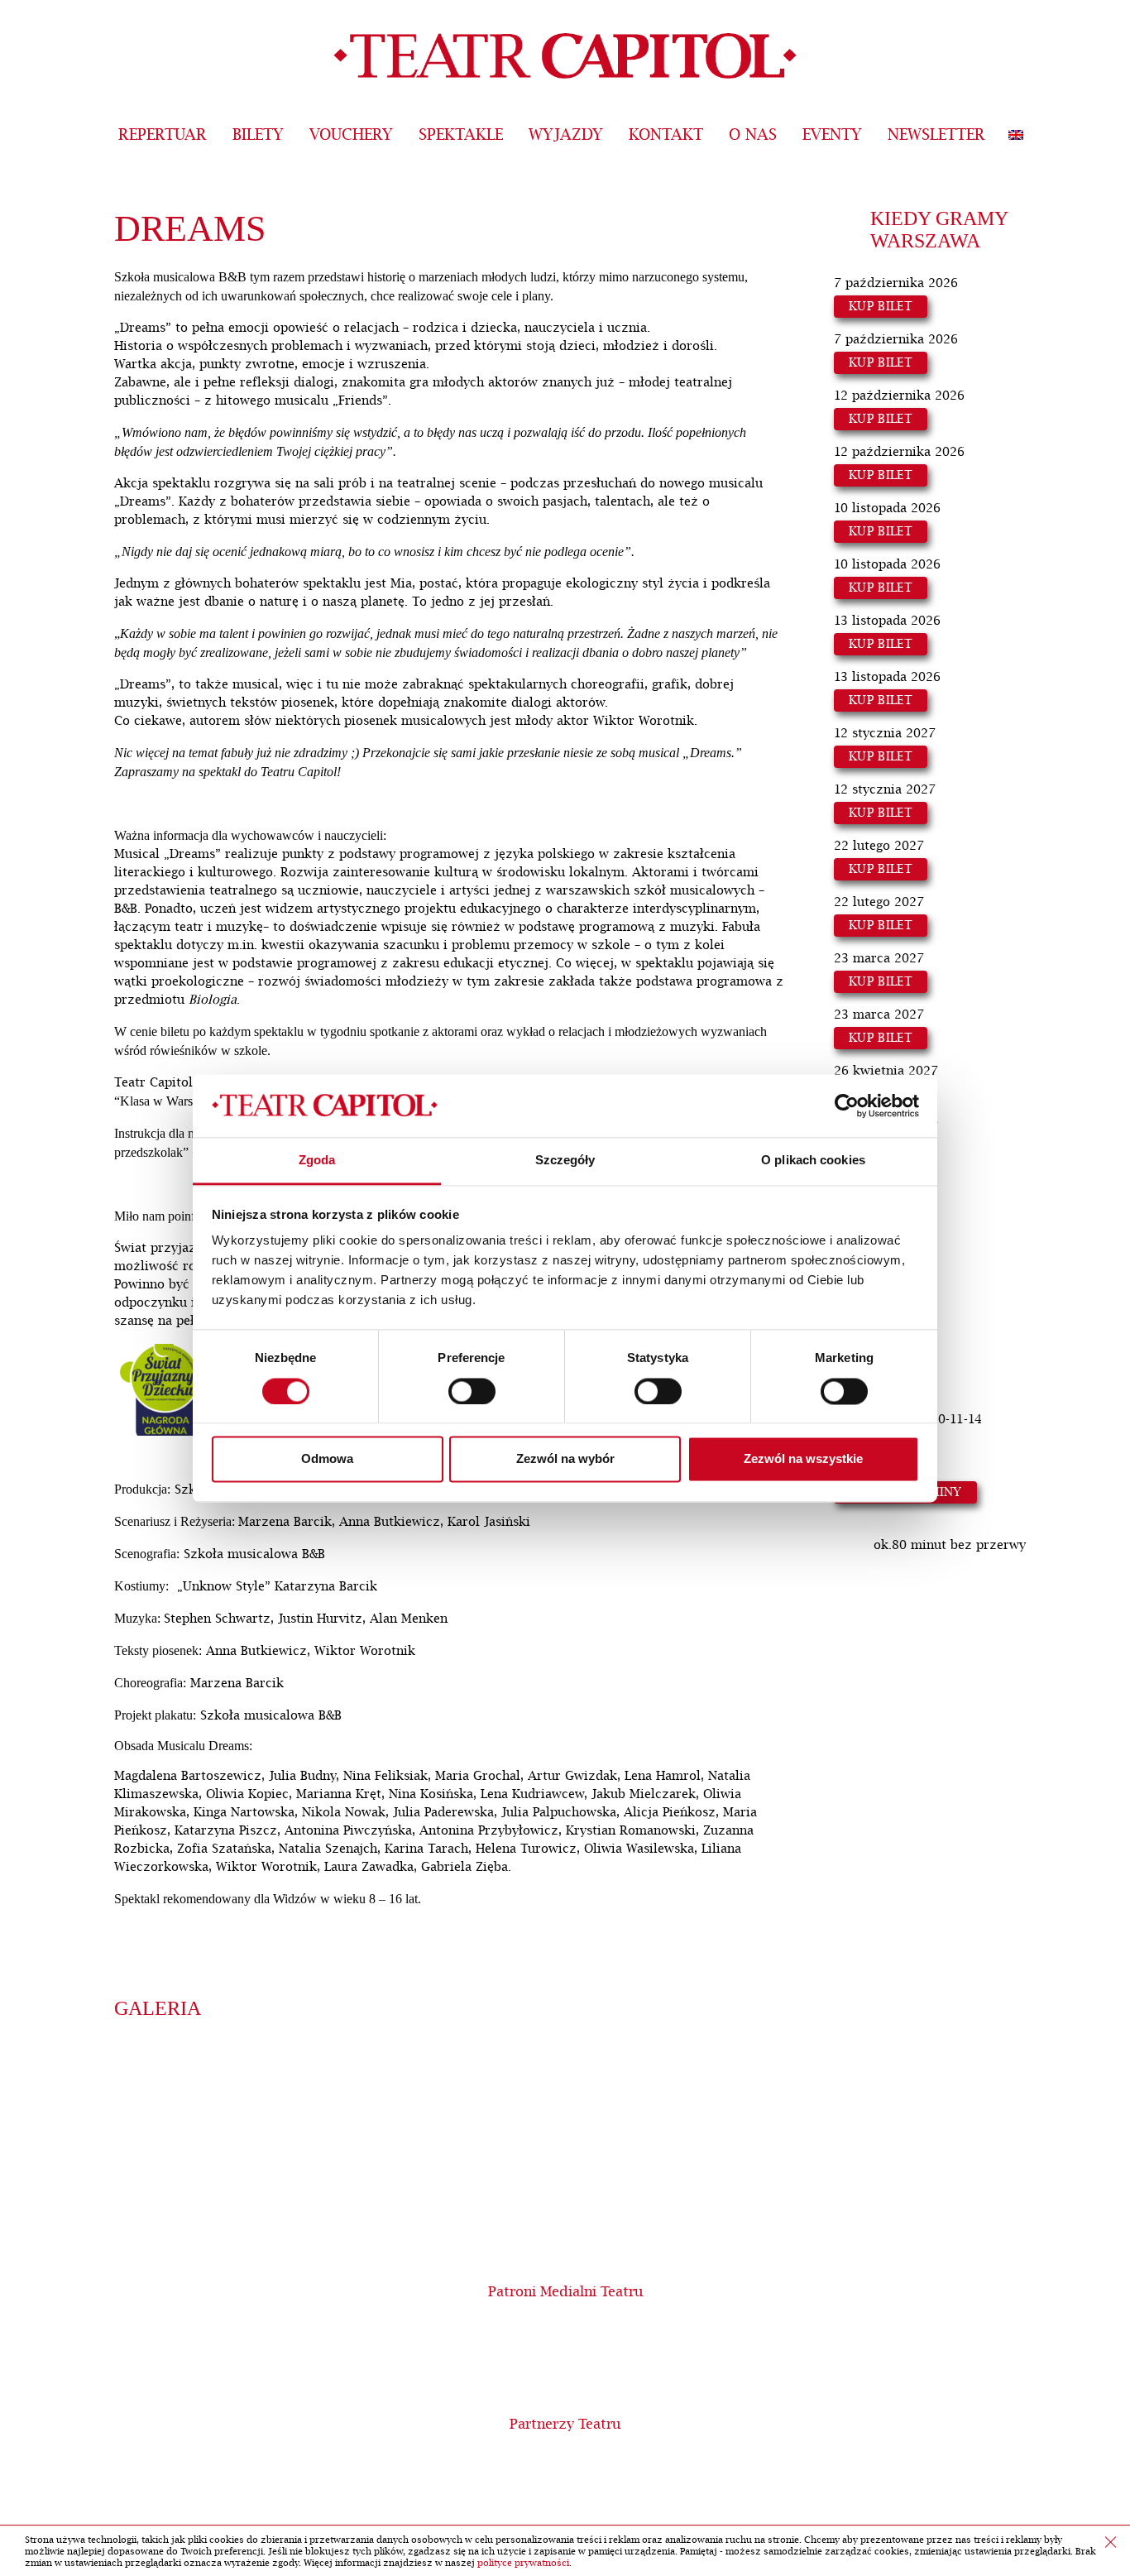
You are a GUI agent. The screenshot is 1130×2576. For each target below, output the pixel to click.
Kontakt (666, 135)
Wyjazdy (566, 135)
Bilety (258, 135)
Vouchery (351, 135)
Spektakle (461, 135)
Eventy (832, 135)
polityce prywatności (523, 2563)
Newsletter (936, 135)
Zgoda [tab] (317, 1161)
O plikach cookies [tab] (813, 1161)
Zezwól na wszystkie (803, 1459)
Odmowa (327, 1459)
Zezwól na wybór (565, 1459)
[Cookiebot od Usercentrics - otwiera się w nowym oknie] (847, 1106)
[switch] (472, 1391)
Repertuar (163, 135)
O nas (753, 135)
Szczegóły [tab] (565, 1161)
